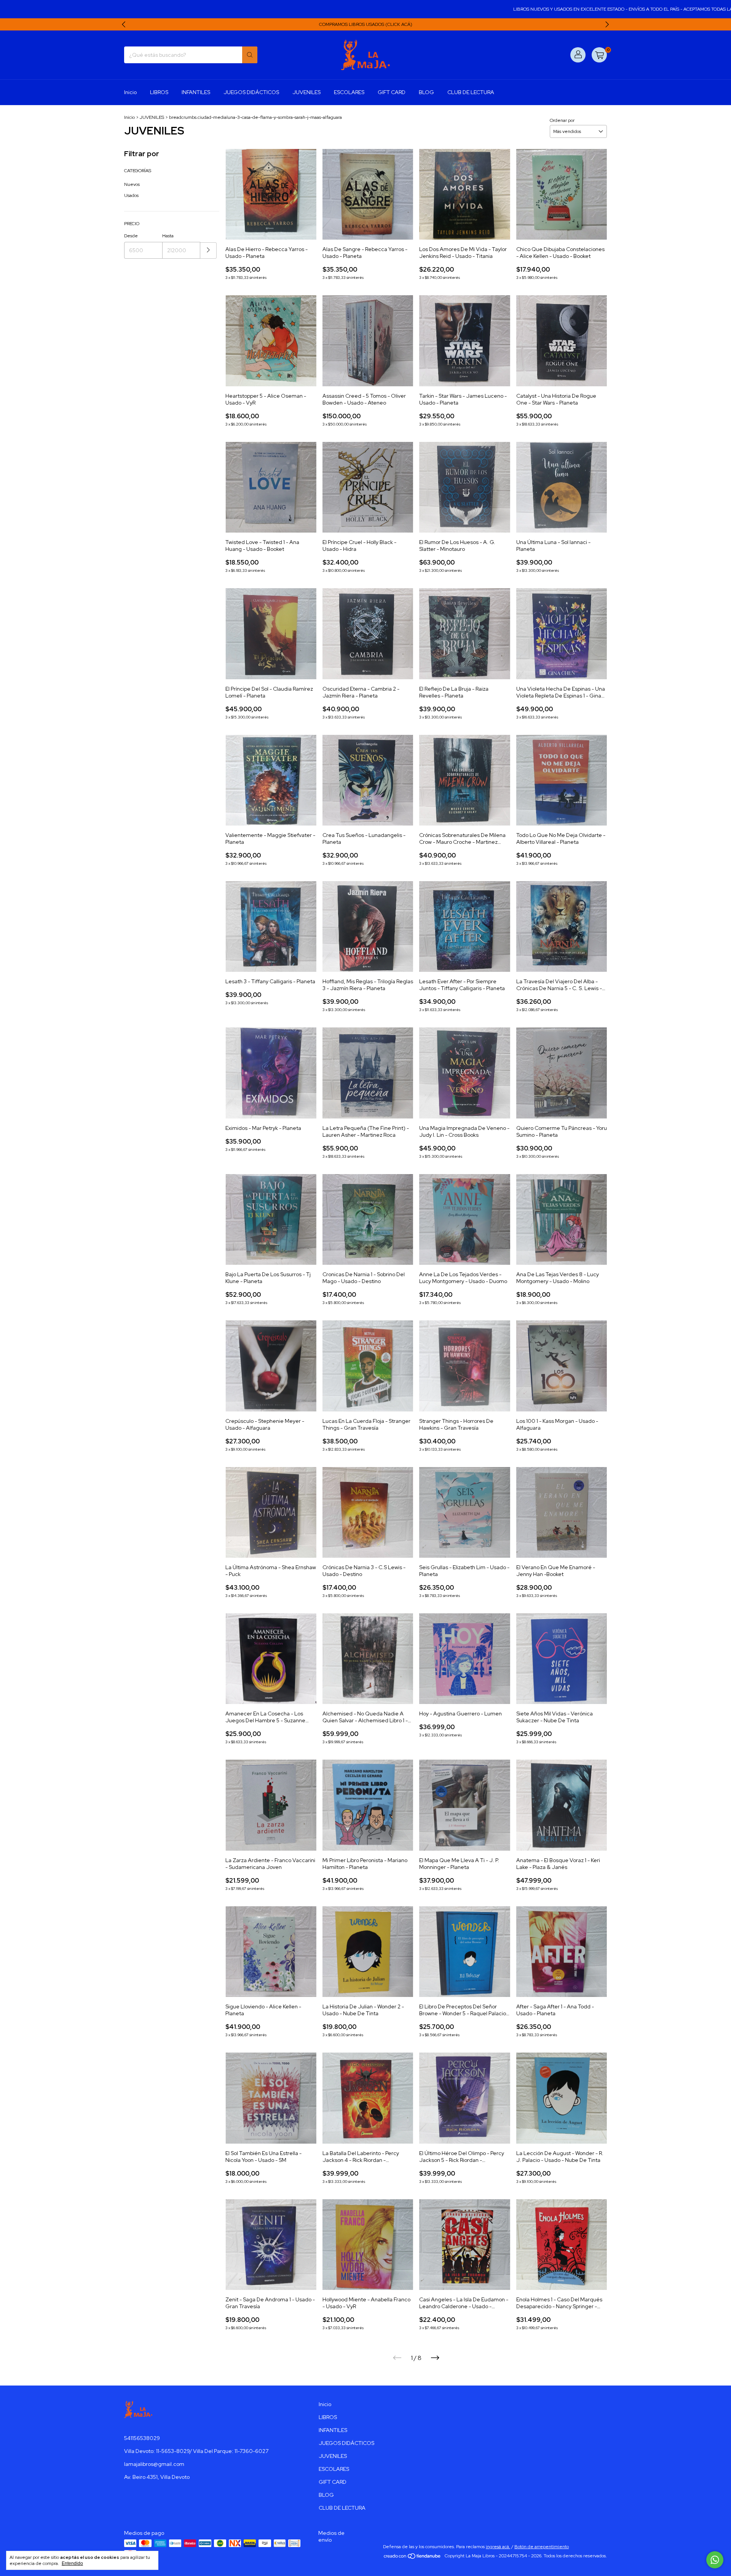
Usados (131, 195)
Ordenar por (562, 120)
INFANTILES (196, 92)
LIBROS (159, 92)
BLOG (426, 92)
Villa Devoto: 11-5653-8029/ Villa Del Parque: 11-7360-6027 (196, 2451)
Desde (131, 236)
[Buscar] (250, 55)
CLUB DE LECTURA (471, 92)
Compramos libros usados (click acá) (366, 24)
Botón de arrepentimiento (542, 2547)
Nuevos (132, 184)
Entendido (72, 2563)
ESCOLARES (349, 92)
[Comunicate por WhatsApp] (715, 2560)
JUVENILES (306, 92)
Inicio (130, 92)
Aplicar (208, 250)
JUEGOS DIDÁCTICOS (251, 92)
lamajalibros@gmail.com (154, 2464)
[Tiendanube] (413, 2558)
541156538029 (142, 2438)
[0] (599, 55)
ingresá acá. (498, 2547)
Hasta (168, 236)
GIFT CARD (392, 92)
